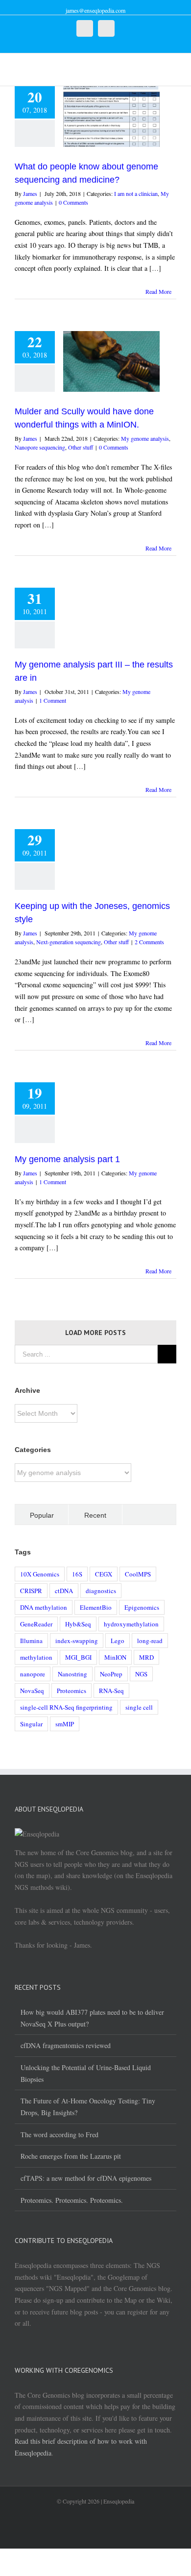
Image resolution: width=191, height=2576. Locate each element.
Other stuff (81, 447)
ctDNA (64, 1591)
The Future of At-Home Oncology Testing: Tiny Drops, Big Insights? (88, 2107)
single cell (139, 1707)
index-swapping (77, 1641)
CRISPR (31, 1591)
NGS (141, 1674)
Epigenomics (142, 1607)
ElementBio (96, 1607)
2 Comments (149, 942)
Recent (95, 1515)
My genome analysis (145, 438)
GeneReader (36, 1624)
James (30, 193)
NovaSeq (32, 1691)
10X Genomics (40, 1574)
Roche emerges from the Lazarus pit (71, 2156)
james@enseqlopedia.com (95, 10)
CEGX (104, 1574)
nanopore (33, 1674)
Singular (31, 1724)
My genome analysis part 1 (67, 1159)
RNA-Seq (111, 1691)
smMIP (65, 1724)
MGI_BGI (78, 1657)
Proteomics (72, 1691)
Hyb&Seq (78, 1624)
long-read (150, 1641)
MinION (115, 1657)
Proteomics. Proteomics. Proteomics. (72, 2200)
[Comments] (149, 1515)
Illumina (31, 1641)
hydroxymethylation (131, 1624)
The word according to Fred (60, 2135)
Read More (158, 291)
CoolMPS (138, 1574)
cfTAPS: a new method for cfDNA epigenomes (86, 2178)
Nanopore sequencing (40, 447)
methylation (36, 1657)
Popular (42, 1515)
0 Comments (73, 202)
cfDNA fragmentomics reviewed (66, 2045)
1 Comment (53, 700)
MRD (146, 1657)
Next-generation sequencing (69, 942)
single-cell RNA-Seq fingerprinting (66, 1707)
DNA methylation (44, 1607)
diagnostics (101, 1591)
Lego (118, 1641)
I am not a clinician (136, 193)
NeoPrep (111, 1674)
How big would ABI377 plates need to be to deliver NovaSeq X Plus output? (92, 2018)
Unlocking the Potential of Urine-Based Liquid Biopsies (86, 2073)
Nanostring (72, 1674)
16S (77, 1574)
